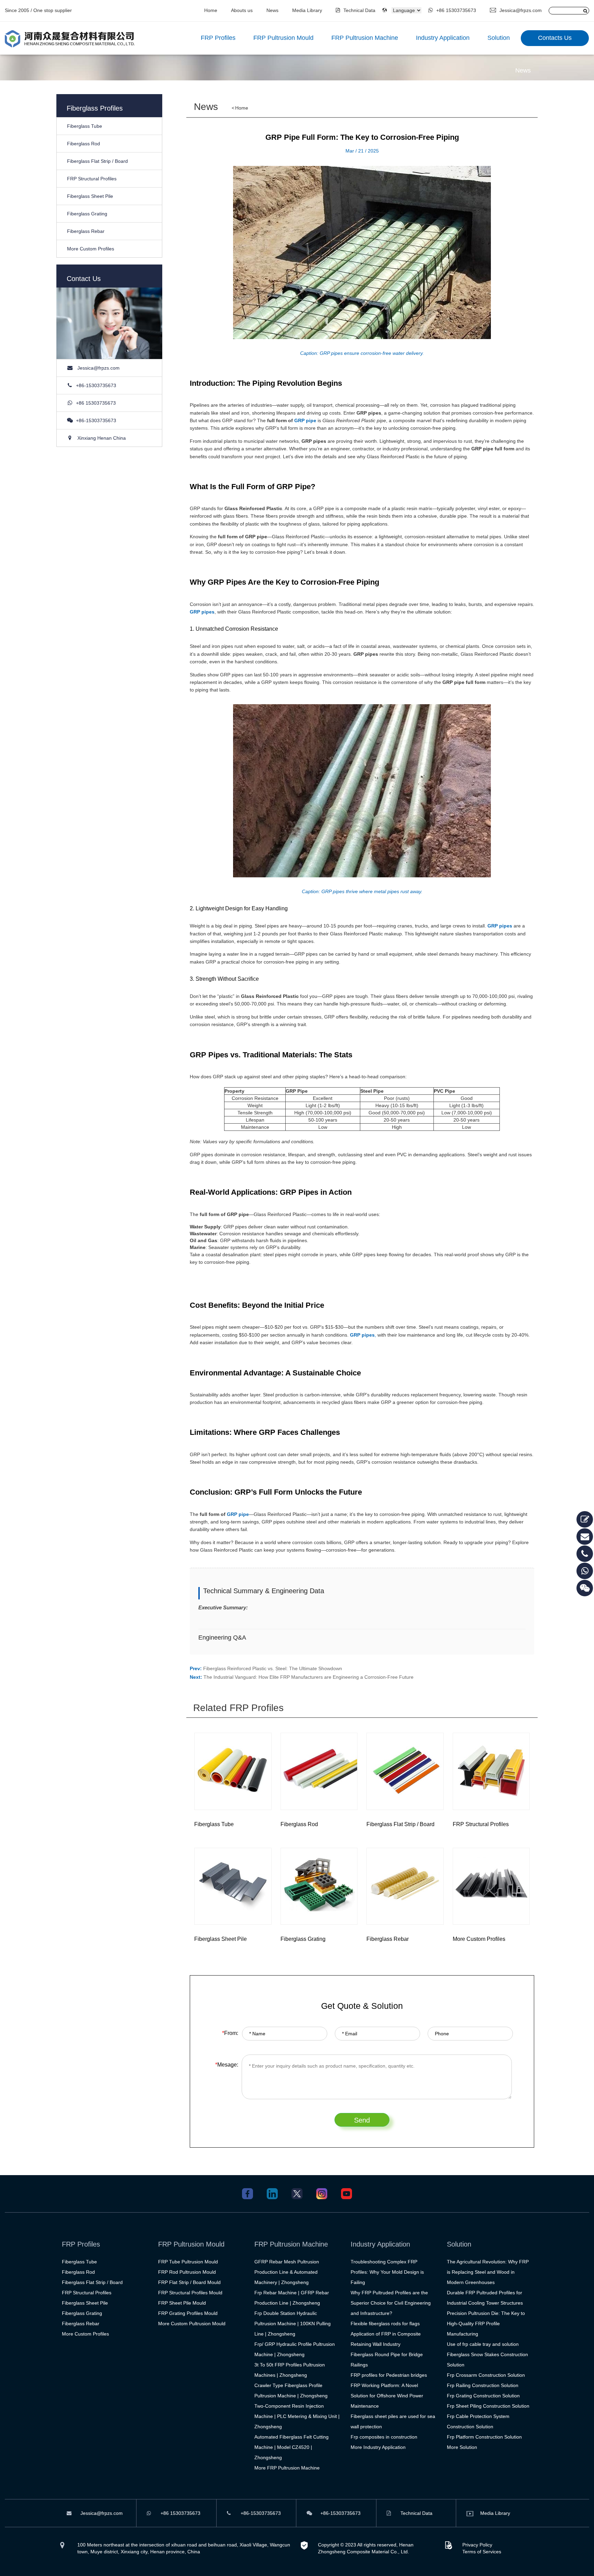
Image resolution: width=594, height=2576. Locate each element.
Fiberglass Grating (87, 214)
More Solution (462, 2447)
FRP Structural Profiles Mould (190, 2293)
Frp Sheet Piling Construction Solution (488, 2406)
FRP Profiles (218, 38)
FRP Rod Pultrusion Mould (187, 2272)
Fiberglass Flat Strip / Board (97, 161)
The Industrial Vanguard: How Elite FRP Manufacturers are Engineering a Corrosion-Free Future (309, 1677)
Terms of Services (482, 2552)
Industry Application (443, 38)
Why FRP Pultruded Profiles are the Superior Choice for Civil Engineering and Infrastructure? (391, 2303)
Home (211, 10)
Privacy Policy (477, 2545)
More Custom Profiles (91, 249)
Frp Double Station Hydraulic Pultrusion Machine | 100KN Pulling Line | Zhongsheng (293, 2324)
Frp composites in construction (384, 2437)
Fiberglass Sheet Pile (90, 196)
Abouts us (242, 10)
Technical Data (359, 10)
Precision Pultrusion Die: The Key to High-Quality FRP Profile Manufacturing (486, 2324)
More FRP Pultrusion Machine (287, 2468)
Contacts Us (555, 38)
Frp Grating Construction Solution (483, 2396)
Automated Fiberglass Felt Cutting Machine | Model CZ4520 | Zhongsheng (291, 2447)
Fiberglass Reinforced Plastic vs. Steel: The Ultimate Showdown (273, 1668)
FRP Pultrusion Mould (283, 38)
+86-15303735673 (96, 385)
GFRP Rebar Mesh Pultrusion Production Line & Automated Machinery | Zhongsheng (287, 2272)
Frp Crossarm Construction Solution (486, 2375)
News (272, 10)
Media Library (307, 10)
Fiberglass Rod (84, 144)
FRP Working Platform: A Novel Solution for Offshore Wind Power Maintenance (387, 2396)
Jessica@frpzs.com (521, 10)
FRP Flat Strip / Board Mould (189, 2282)
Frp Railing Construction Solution (483, 2385)
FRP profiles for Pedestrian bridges (389, 2375)
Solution (499, 38)
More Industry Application (378, 2447)
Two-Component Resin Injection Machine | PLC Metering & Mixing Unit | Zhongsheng (297, 2416)
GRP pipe (305, 420)
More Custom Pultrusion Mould (192, 2324)
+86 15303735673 (456, 10)
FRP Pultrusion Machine (365, 38)
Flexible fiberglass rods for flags (385, 2324)
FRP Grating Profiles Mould (188, 2313)
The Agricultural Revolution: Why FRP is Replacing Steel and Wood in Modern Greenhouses (488, 2272)
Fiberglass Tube (85, 126)
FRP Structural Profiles (92, 179)
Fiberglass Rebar (86, 231)
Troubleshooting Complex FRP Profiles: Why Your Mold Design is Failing (387, 2272)
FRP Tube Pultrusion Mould (188, 2262)
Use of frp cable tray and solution (483, 2344)
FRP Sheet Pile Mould (182, 2303)
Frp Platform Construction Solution (484, 2437)
